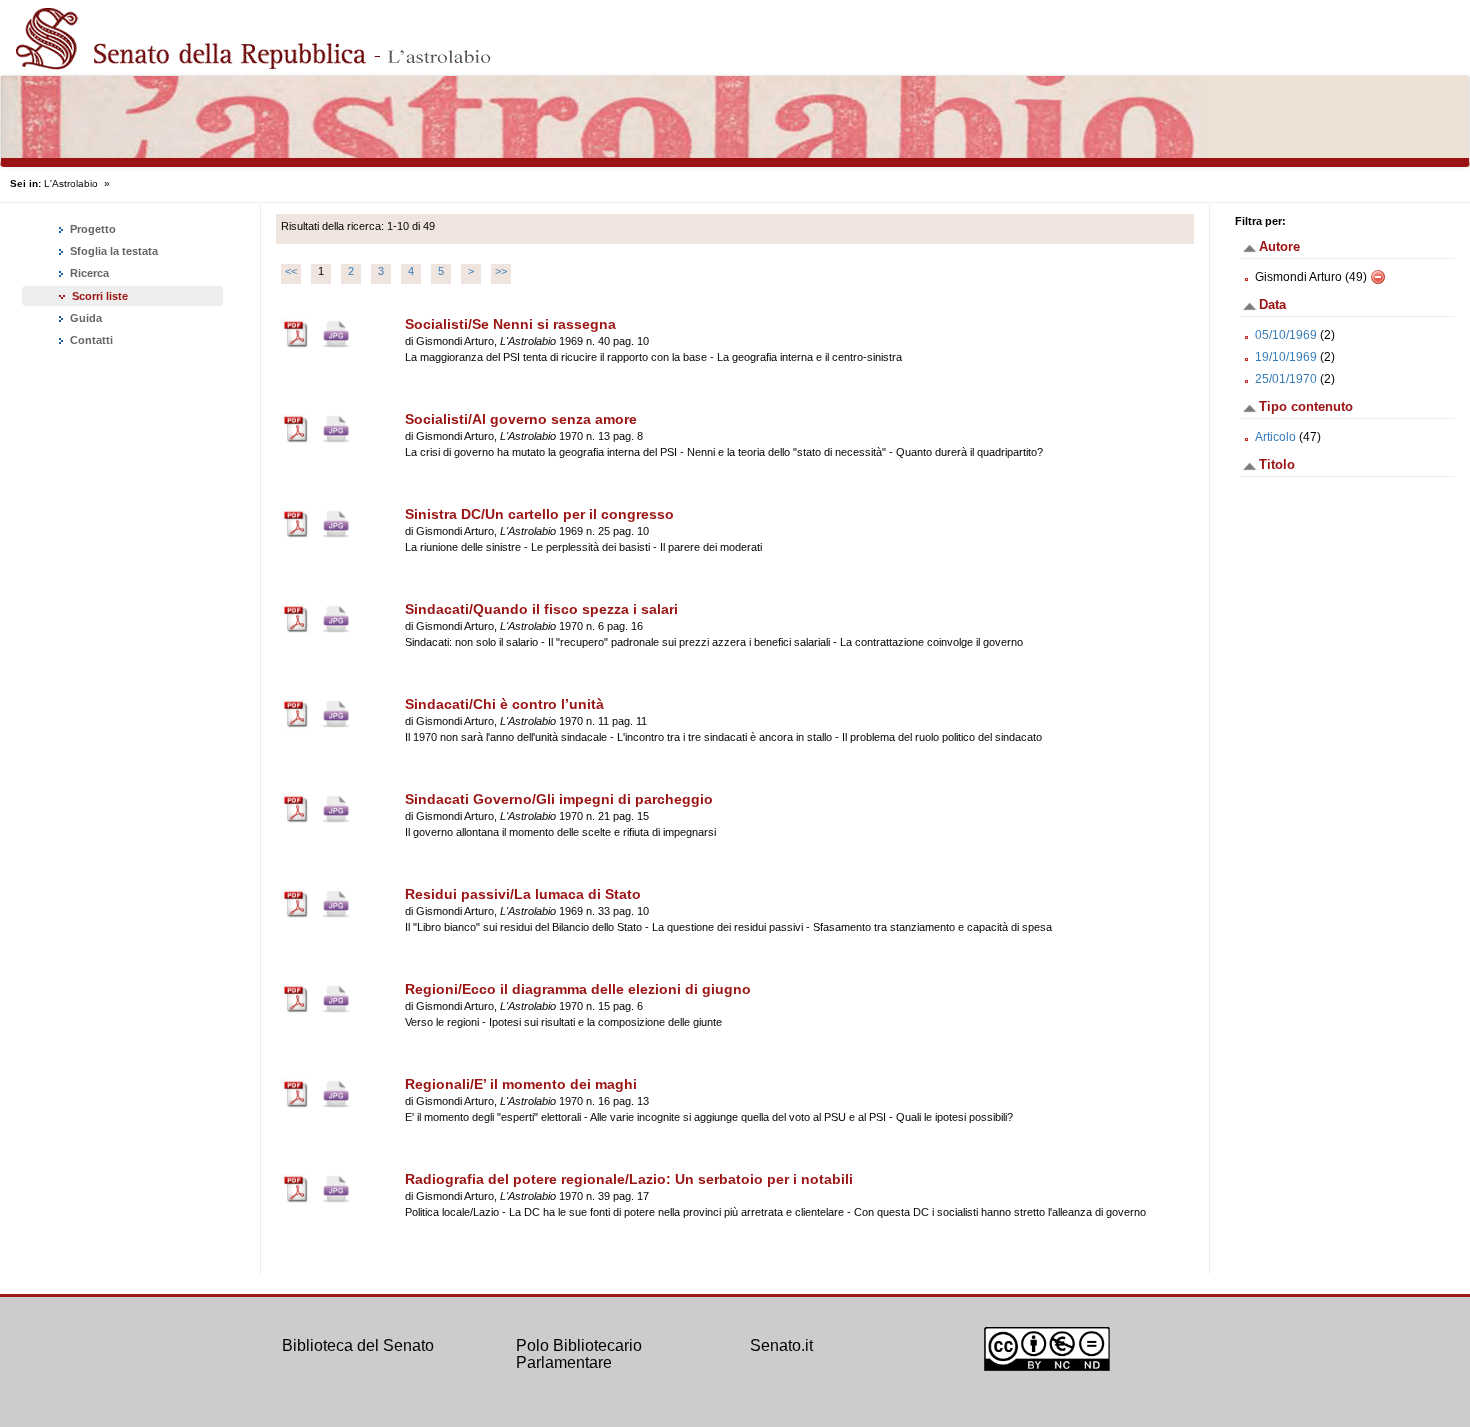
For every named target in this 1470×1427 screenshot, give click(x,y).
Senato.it (781, 1345)
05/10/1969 (1286, 335)
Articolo (1275, 437)
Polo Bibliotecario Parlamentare (579, 1354)
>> (501, 271)
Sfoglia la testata (112, 251)
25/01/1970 (1286, 379)
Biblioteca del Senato (358, 1345)
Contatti (90, 340)
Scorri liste (100, 296)
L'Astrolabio (71, 183)
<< (291, 271)
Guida (84, 318)
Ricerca (88, 273)
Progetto (91, 229)
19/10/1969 (1286, 357)
